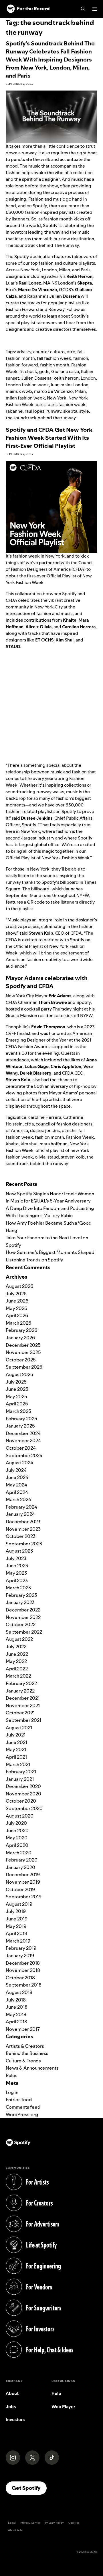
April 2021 (16, 1757)
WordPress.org (22, 2114)
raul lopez (34, 411)
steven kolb (73, 1157)
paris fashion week (67, 405)
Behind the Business (27, 2053)
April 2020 (17, 1845)
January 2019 (20, 1955)
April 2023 (17, 1580)
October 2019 (20, 1889)
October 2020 (21, 1801)
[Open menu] (95, 9)
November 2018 (23, 1970)
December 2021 (23, 1698)
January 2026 (20, 1338)
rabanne (14, 411)
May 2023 (16, 1573)
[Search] (83, 9)
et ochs (69, 1131)
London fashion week (27, 385)
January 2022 (20, 1691)
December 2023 (23, 1522)
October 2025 (21, 1360)
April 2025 (17, 1404)
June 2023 (17, 1565)
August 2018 (19, 1992)
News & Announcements (32, 2068)
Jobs (11, 2407)
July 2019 (16, 1911)
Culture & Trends (23, 2061)
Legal (12, 2523)
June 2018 (17, 2007)
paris (40, 405)
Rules (12, 2075)
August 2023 (19, 1551)
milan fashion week (25, 398)
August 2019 (19, 1904)
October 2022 (21, 1624)
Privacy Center (30, 2523)
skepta (70, 411)
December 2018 (23, 1963)
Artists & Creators (25, 2046)
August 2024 (19, 1463)
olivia (40, 1157)
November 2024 (23, 1440)
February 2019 (21, 1948)
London (88, 378)
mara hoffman (54, 1144)
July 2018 (16, 2000)
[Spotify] (28, 9)
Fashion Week (80, 1137)
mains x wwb (19, 391)
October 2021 (20, 1713)
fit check (28, 371)
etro (71, 352)
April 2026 (17, 1315)
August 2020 (20, 1816)
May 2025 (16, 1396)
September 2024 (24, 1455)
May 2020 (17, 1838)
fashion (81, 358)
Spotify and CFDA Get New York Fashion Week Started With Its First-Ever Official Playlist (49, 438)
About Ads (15, 2530)
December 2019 (23, 1874)
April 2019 (16, 1933)
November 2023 (23, 1529)
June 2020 (17, 1830)
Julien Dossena (36, 378)
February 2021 (21, 1772)
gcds (44, 371)
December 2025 (23, 1345)
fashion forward (22, 365)
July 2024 (16, 1470)
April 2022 (17, 1669)
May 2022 (16, 1661)
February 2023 (21, 1595)
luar (55, 385)
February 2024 (21, 1507)
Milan (80, 391)
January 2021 (20, 1779)
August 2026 (19, 1286)
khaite (12, 1144)
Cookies (74, 2523)
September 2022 (24, 1632)
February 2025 (21, 1419)
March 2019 (18, 1941)
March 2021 (18, 1764)
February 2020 (22, 1860)
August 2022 (19, 1639)
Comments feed (23, 2107)
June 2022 (17, 1654)
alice (22, 1117)
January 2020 (20, 1867)
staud (53, 1157)
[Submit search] (94, 1175)
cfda (29, 1124)
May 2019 (16, 1926)
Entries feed (19, 2099)
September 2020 (24, 1808)
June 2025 (17, 1389)
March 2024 (18, 1499)
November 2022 (23, 1617)
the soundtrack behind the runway (41, 418)
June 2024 (17, 1477)
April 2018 (16, 2022)
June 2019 (17, 1919)
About (12, 2393)
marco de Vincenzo (53, 391)
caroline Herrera (45, 1117)
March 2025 (18, 1411)
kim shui (29, 1144)
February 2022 (21, 1683)
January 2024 (20, 1514)
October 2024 (21, 1448)
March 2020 (19, 1853)
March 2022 (18, 1676)
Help (56, 2393)
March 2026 (18, 1323)
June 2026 (17, 1301)
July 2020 (16, 1823)
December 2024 (23, 1433)
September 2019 (24, 1897)
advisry (24, 352)
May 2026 (16, 1308)
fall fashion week (54, 358)
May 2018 (16, 2014)
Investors (15, 2420)
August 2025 (19, 1374)
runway (54, 411)
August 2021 (19, 1728)
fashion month (55, 365)
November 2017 (23, 2029)
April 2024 (17, 1492)
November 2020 (23, 1794)
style (84, 411)
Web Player (63, 2407)
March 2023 (18, 1588)
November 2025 (23, 1352)
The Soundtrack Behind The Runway (42, 245)
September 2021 (23, 1720)
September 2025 (24, 1367)
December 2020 (23, 1786)
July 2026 (16, 1294)
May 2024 (16, 1485)
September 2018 (24, 1985)
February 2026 (21, 1330)
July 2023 (16, 1558)
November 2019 (23, 1882)
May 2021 (16, 1749)
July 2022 (16, 1647)
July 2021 (16, 1735)
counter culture (49, 352)
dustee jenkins (45, 1131)
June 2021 (16, 1742)
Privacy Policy (54, 2523)
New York (57, 398)
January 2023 (20, 1602)
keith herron (66, 378)
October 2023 (21, 1536)
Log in (12, 2092)
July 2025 (16, 1382)
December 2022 (23, 1610)
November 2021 (23, 1705)
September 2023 (24, 1544)
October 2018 (20, 1978)
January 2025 (20, 1426)
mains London (74, 385)
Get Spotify (29, 2488)
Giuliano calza (65, 371)
